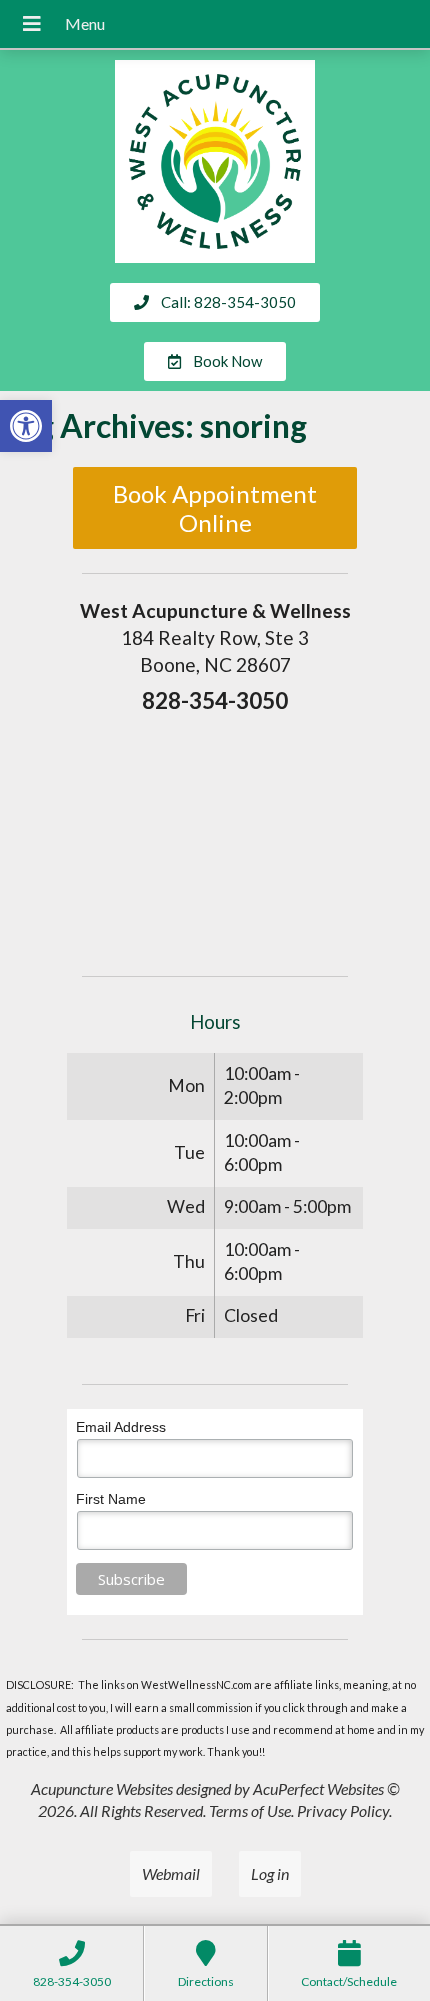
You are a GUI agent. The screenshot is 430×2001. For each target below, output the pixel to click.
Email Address (121, 1427)
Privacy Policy (343, 1810)
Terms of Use (250, 1810)
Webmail (171, 1873)
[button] (26, 426)
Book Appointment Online (215, 508)
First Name (111, 1499)
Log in (270, 1873)
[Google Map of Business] (215, 838)
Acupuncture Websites (102, 1788)
